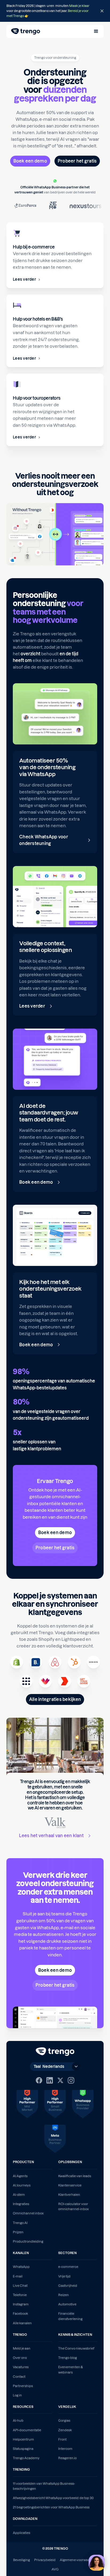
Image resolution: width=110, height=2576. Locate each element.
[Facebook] (39, 2080)
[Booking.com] (36, 1662)
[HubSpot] (74, 1662)
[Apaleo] (26, 1681)
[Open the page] (55, 11)
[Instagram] (71, 2080)
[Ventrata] (45, 1681)
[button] (96, 31)
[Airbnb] (55, 1662)
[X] (60, 2080)
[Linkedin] (50, 2080)
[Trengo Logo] (55, 2052)
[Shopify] (17, 1662)
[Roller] (65, 1681)
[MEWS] (93, 1662)
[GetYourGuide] (84, 1681)
